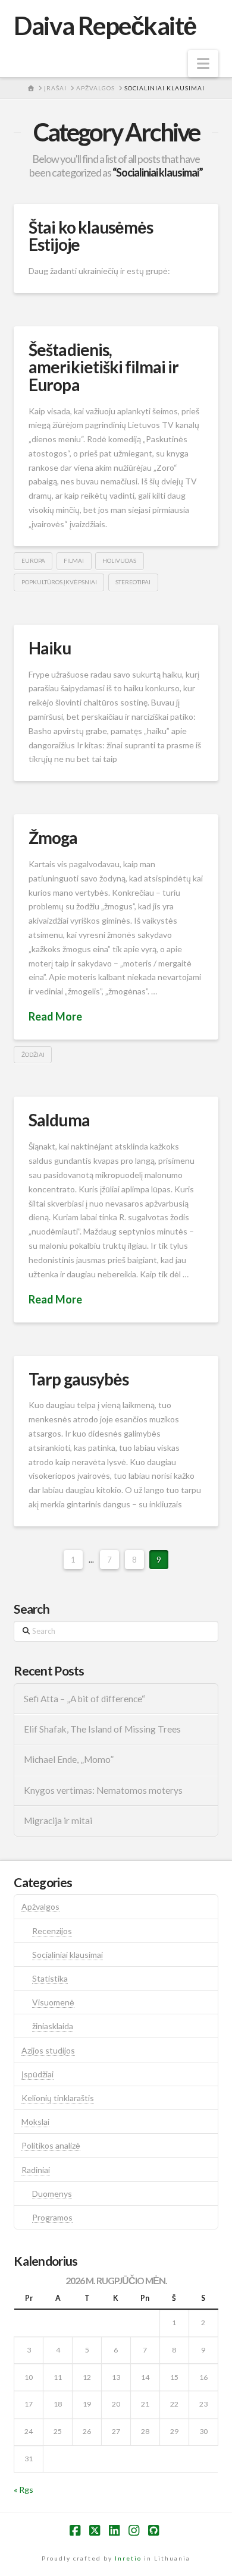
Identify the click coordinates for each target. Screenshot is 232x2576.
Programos (52, 2217)
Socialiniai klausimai (68, 1955)
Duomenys (52, 2194)
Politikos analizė (51, 2145)
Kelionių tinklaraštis (58, 2098)
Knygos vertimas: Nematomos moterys (103, 1790)
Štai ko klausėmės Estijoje (90, 236)
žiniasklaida (53, 2026)
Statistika (50, 1978)
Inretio (128, 2558)
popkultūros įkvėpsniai (59, 582)
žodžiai (33, 1054)
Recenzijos (52, 1931)
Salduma (59, 1120)
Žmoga (53, 837)
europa (33, 560)
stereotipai (133, 582)
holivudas (119, 560)
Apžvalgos (40, 1906)
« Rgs (23, 2490)
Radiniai (36, 2170)
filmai (74, 560)
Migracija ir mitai (58, 1821)
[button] (203, 64)
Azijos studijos (48, 2050)
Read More (55, 1016)
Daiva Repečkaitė (105, 26)
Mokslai (35, 2122)
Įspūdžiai (37, 2074)
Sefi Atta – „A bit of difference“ (84, 1699)
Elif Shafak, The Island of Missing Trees (102, 1729)
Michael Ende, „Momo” (69, 1759)
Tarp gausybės (78, 1379)
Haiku (50, 648)
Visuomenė (53, 2002)
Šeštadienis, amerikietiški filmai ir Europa (103, 367)
